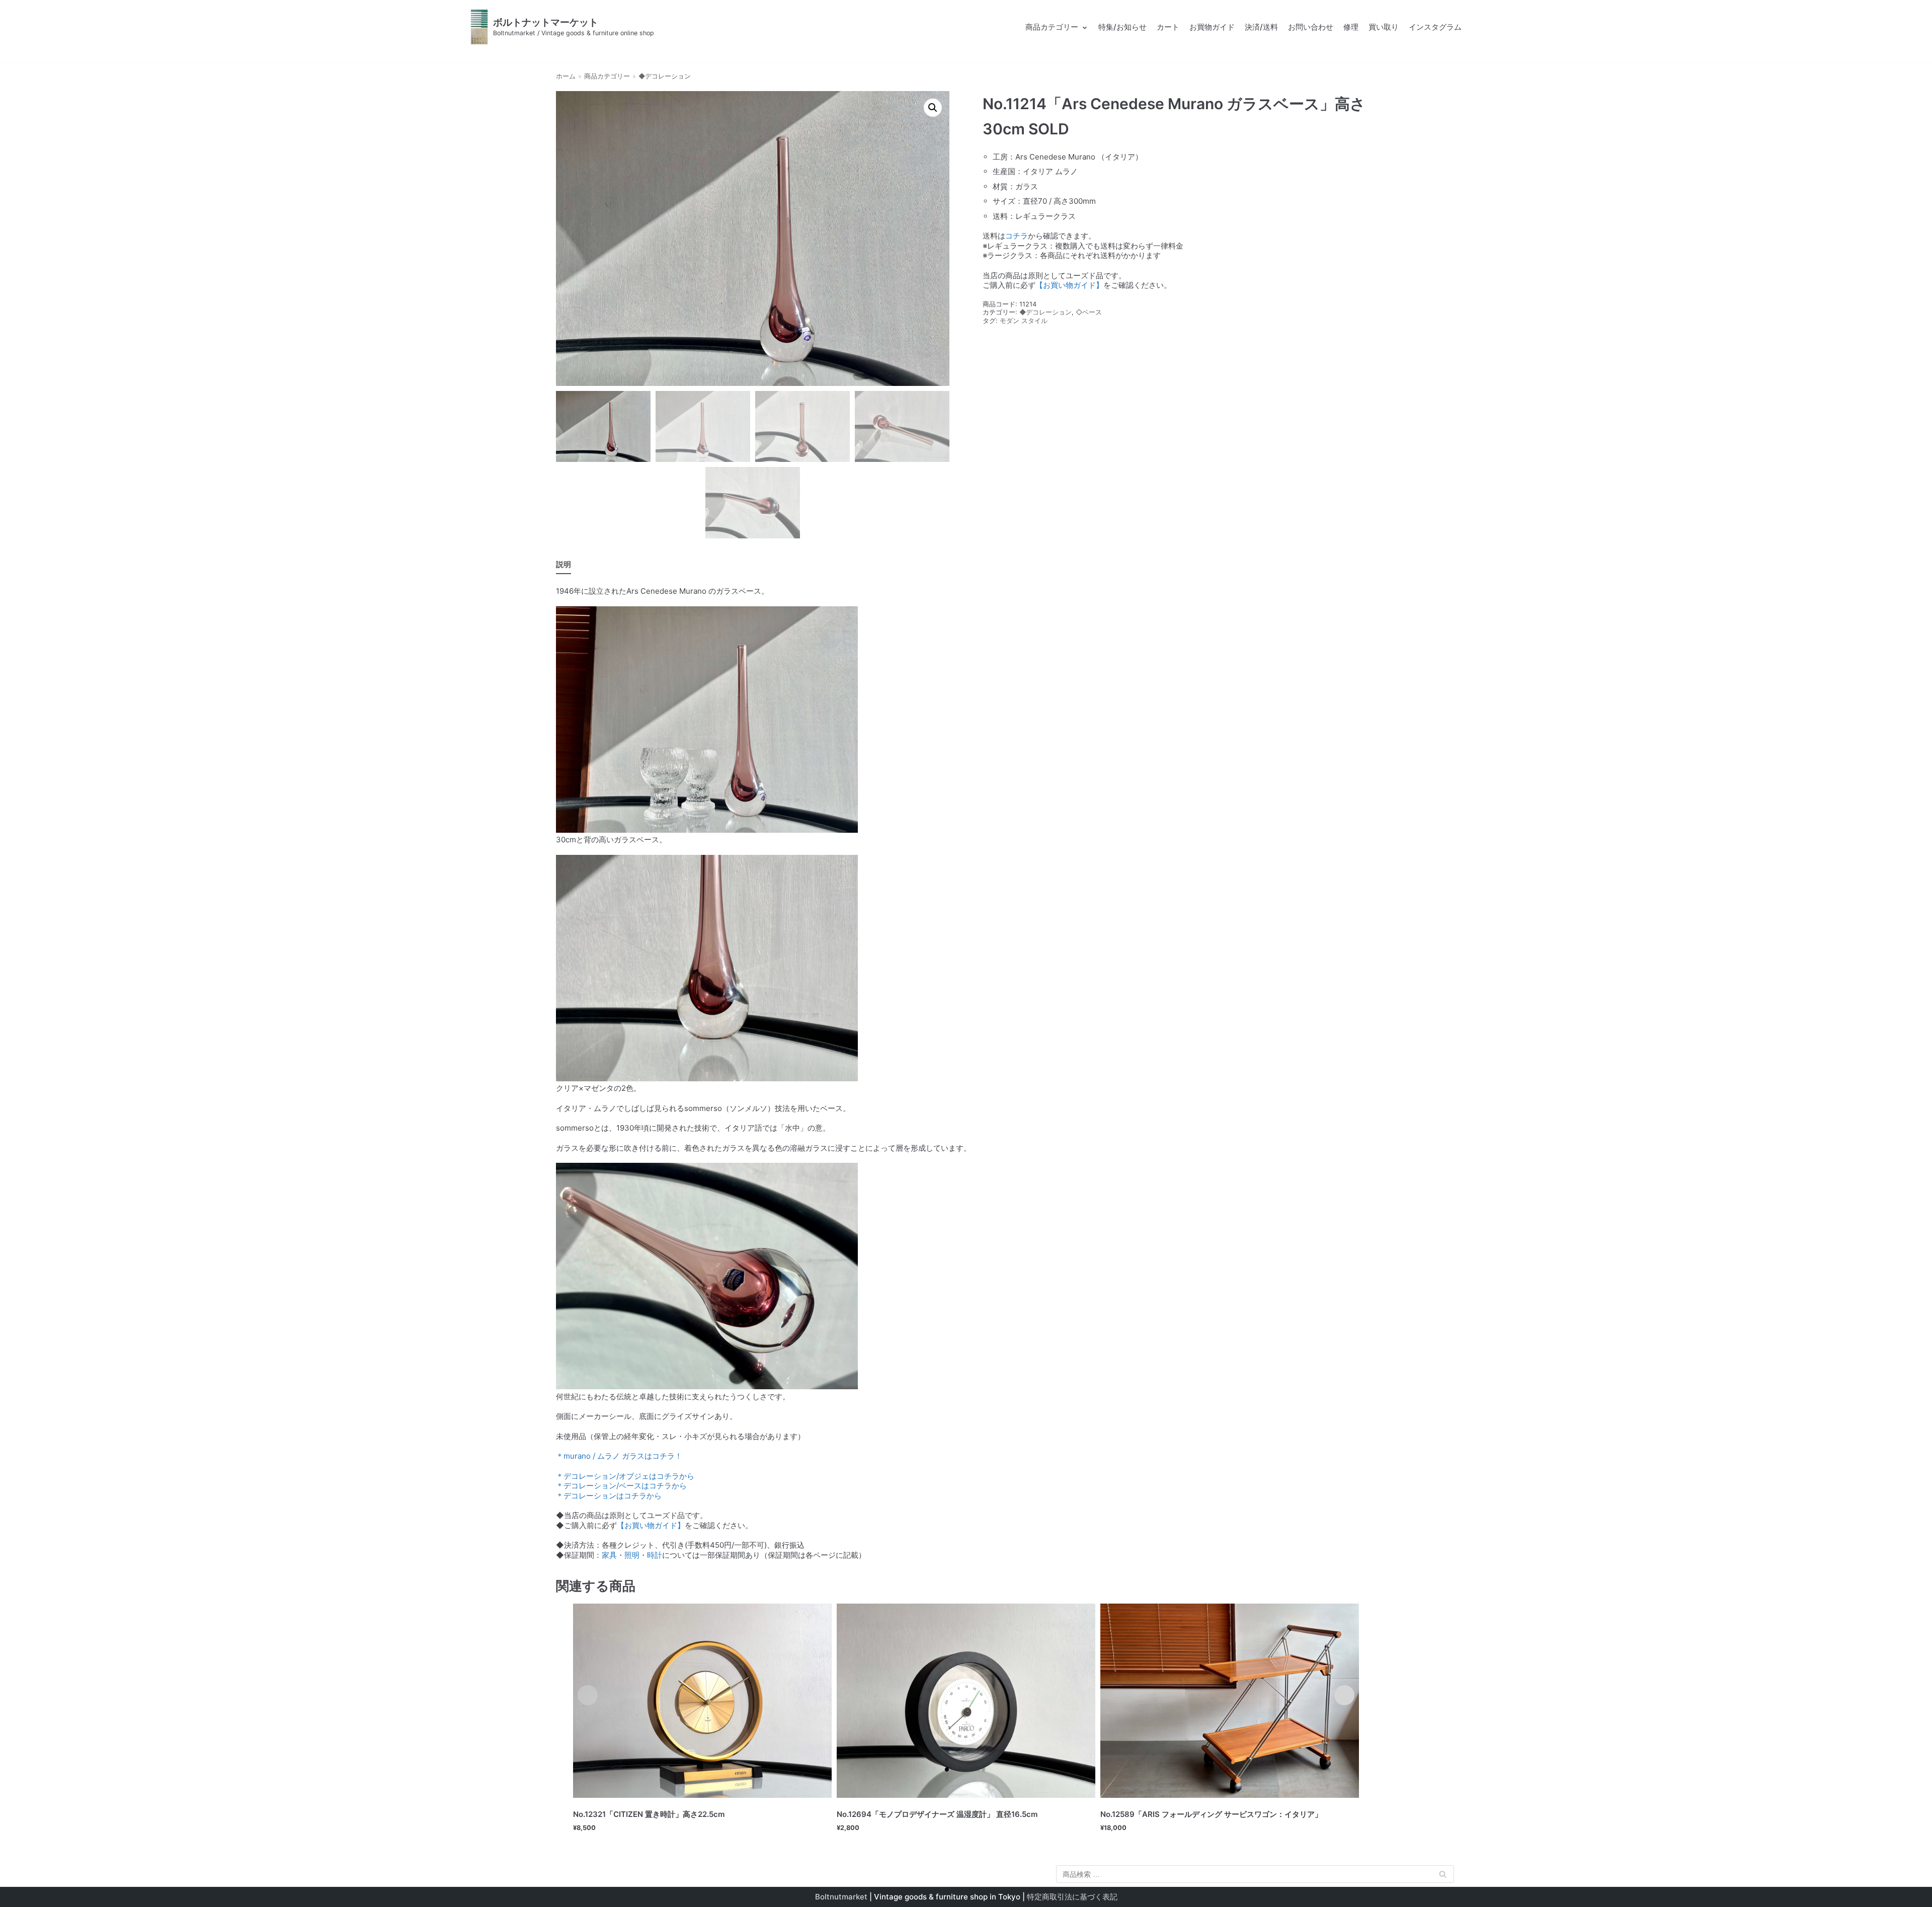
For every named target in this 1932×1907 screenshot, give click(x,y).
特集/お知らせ (1122, 27)
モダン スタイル (1024, 321)
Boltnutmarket (841, 1897)
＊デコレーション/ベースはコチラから (621, 1486)
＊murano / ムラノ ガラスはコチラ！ (619, 1456)
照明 (632, 1555)
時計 (655, 1555)
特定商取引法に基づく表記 (1072, 1897)
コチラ (1017, 236)
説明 (563, 564)
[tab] (563, 565)
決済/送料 (1261, 27)
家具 (609, 1555)
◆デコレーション (665, 76)
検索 (1442, 1876)
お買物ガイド (1212, 27)
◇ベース (1089, 312)
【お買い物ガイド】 (1069, 285)
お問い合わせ (1311, 27)
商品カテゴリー (607, 76)
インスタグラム (1435, 27)
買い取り (1384, 27)
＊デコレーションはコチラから (609, 1496)
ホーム (566, 76)
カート (1168, 27)
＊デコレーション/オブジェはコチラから (625, 1476)
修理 (1351, 27)
